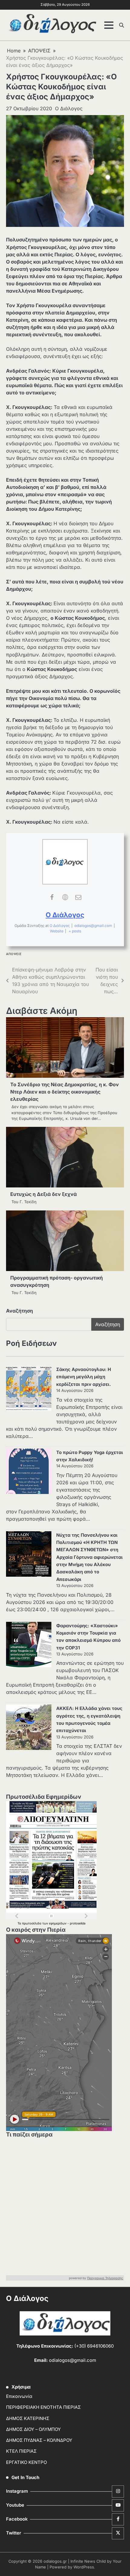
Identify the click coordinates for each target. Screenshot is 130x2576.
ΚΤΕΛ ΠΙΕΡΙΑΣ (21, 2451)
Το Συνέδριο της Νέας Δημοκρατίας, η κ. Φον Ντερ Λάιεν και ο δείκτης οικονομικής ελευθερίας (65, 1092)
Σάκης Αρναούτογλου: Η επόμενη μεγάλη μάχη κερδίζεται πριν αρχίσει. (84, 1377)
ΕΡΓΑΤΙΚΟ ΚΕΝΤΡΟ (26, 2462)
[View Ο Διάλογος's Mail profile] (78, 897)
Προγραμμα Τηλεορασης (105, 2278)
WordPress (84, 2567)
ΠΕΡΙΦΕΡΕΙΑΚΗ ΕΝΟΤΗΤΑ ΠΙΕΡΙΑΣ (43, 2407)
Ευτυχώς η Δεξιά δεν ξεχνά (44, 1194)
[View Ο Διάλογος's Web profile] (65, 897)
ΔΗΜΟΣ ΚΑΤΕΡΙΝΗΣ (28, 2418)
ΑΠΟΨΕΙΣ (14, 954)
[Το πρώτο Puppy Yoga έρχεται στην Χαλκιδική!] (29, 1472)
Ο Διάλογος (69, 108)
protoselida (78, 1923)
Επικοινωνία (19, 2396)
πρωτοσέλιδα (32, 1923)
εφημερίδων (58, 1923)
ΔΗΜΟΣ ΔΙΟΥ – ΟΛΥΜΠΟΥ (33, 2429)
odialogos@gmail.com (93, 926)
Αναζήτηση (19, 1311)
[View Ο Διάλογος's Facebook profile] (52, 897)
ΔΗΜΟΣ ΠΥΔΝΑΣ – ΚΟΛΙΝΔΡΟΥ (39, 2440)
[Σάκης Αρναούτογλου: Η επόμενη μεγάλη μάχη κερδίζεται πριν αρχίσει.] (29, 1389)
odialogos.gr (55, 2561)
